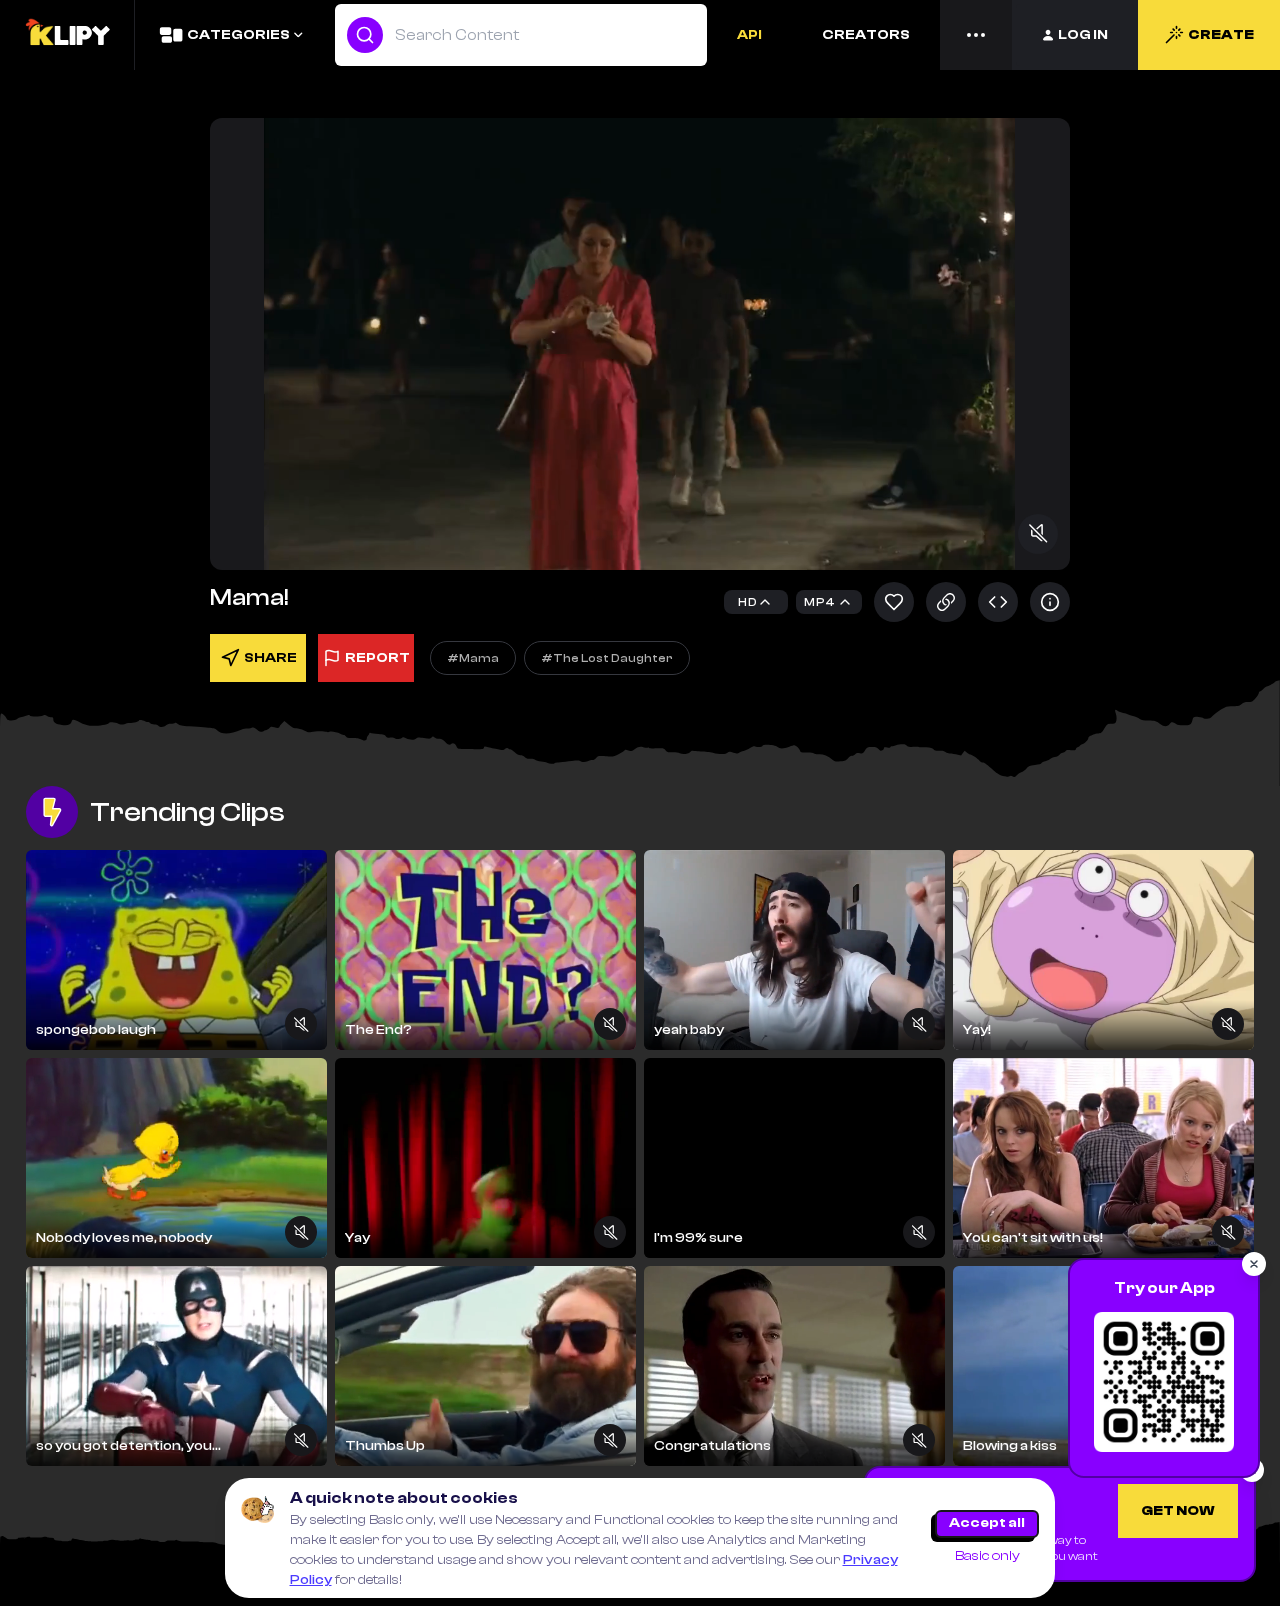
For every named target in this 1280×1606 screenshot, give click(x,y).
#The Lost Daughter (607, 658)
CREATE (1221, 35)
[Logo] (67, 35)
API (749, 35)
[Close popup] (1254, 1264)
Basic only (987, 1556)
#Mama (473, 658)
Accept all (987, 1523)
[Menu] (976, 35)
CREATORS (866, 35)
